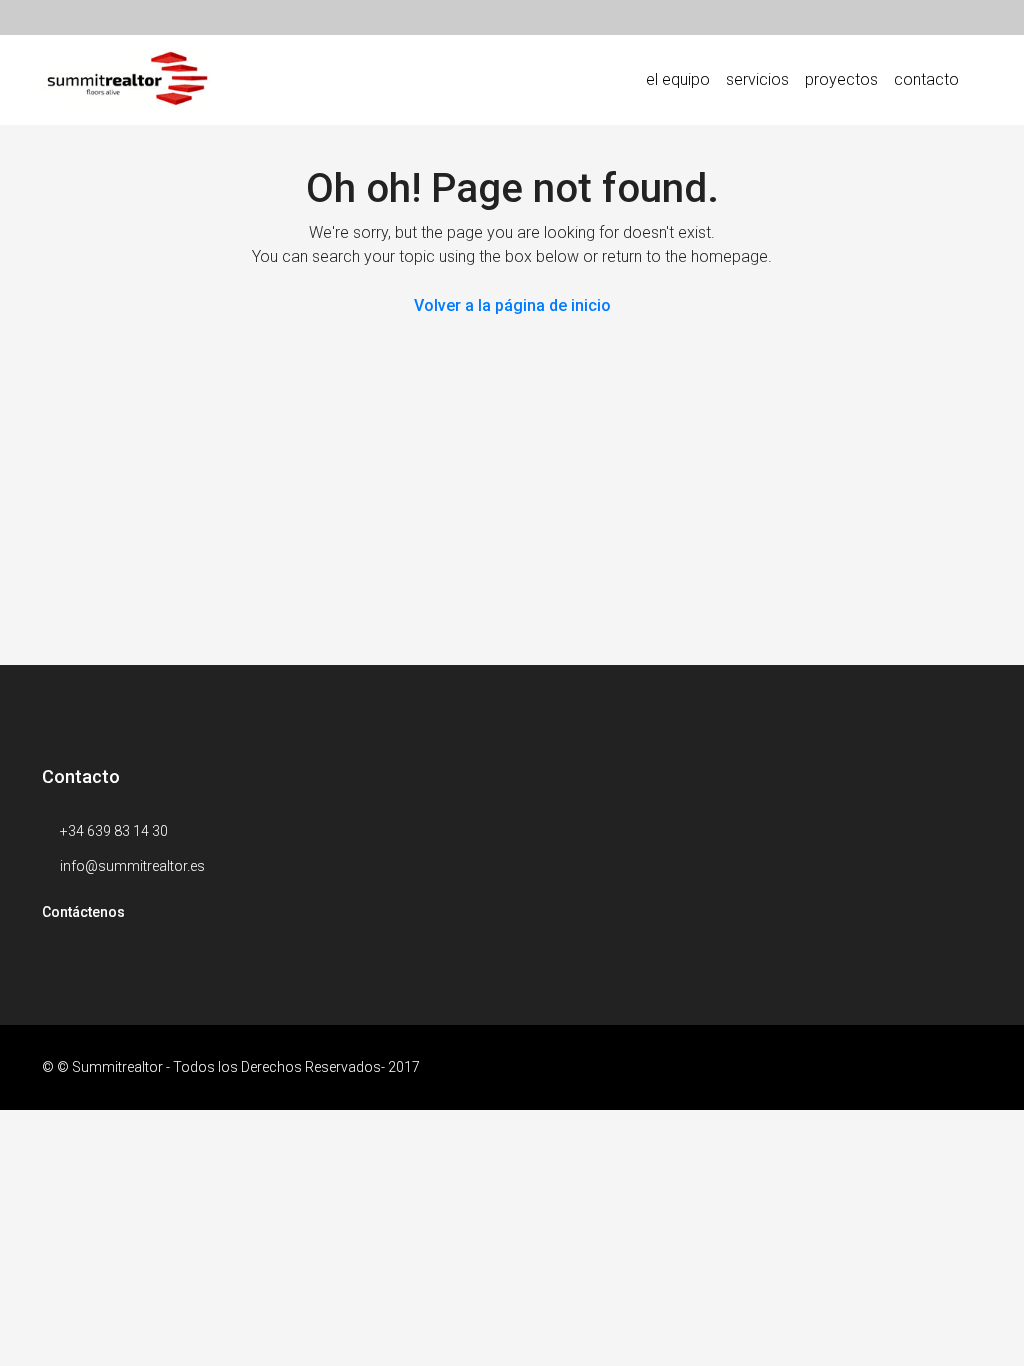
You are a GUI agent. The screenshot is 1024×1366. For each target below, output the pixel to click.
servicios (757, 79)
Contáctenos (83, 912)
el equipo (678, 79)
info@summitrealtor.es (132, 866)
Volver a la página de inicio (512, 305)
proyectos (841, 79)
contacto (926, 79)
